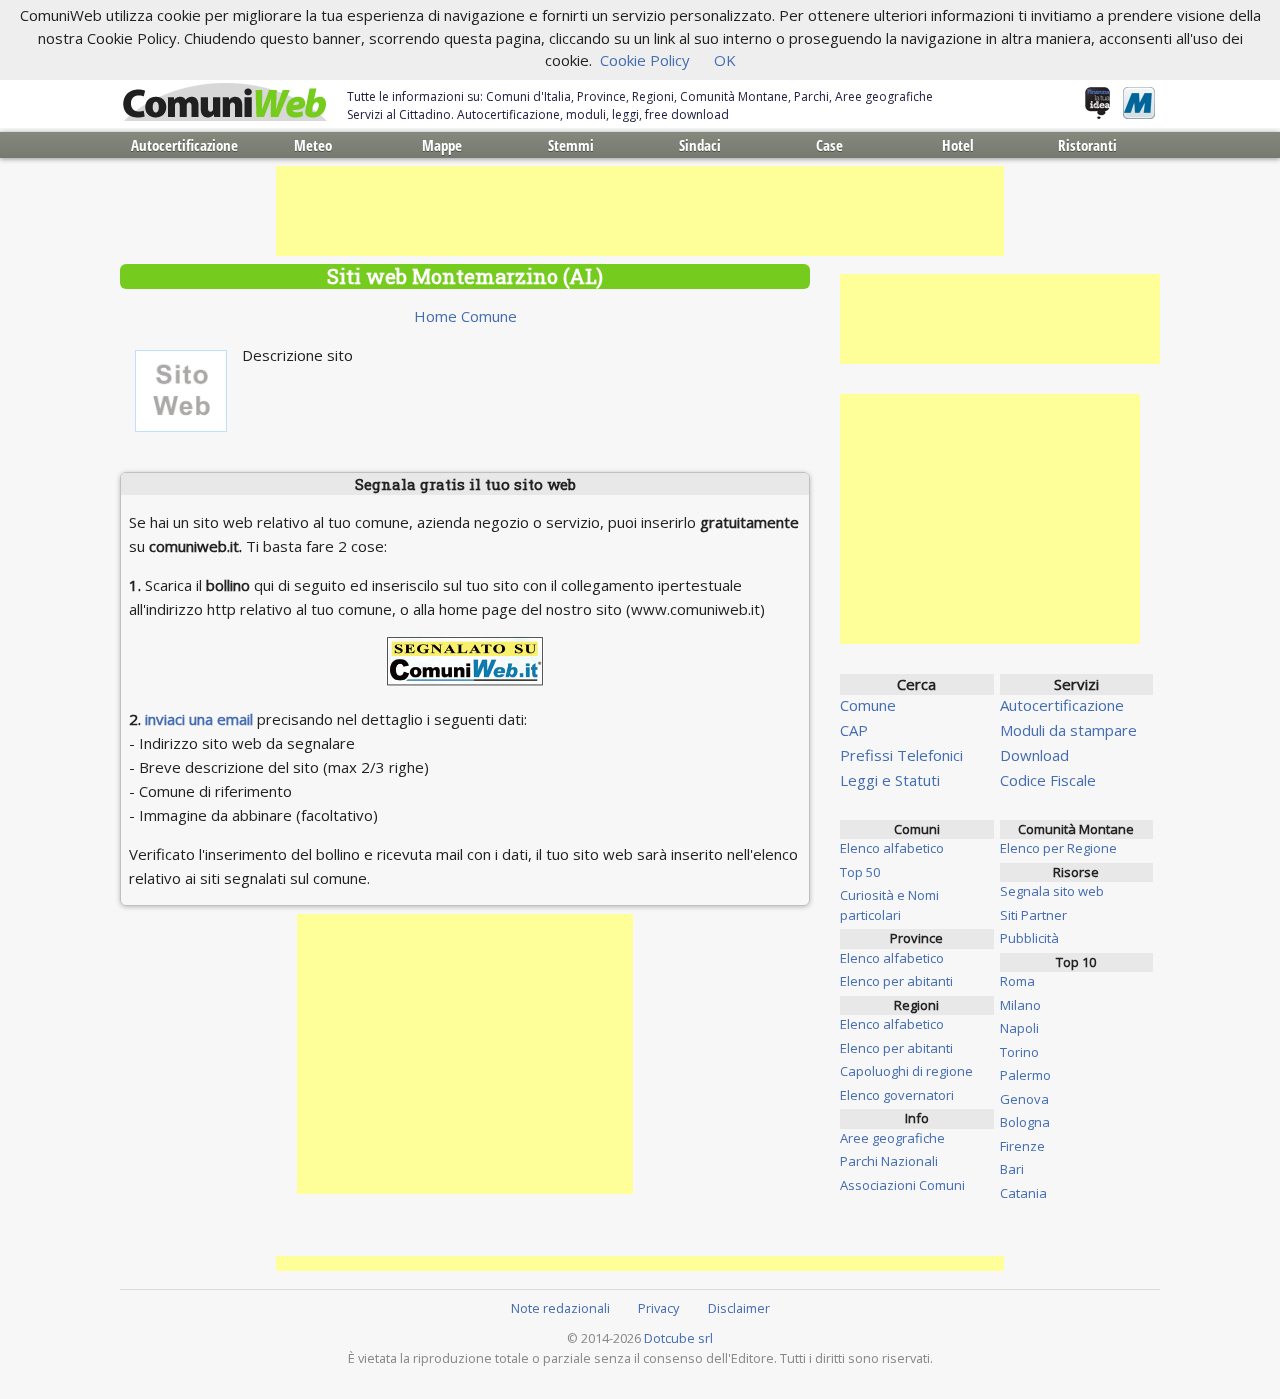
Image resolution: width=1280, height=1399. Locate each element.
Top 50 (860, 872)
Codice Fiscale (1048, 780)
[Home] (225, 103)
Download (1034, 755)
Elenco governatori (897, 1095)
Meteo (313, 145)
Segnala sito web (1052, 891)
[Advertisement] (640, 211)
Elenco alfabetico (892, 848)
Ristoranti (1087, 145)
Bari (1012, 1169)
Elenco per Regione (1058, 848)
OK (725, 60)
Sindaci (700, 145)
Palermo (1025, 1075)
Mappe (442, 145)
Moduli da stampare (1068, 730)
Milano (1020, 1005)
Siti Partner (1033, 915)
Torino (1019, 1052)
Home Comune (465, 316)
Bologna (1025, 1122)
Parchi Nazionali (889, 1161)
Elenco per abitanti (896, 981)
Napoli (1019, 1028)
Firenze (1022, 1146)
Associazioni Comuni (902, 1185)
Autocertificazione (184, 145)
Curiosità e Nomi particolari (889, 905)
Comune (868, 705)
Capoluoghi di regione (906, 1071)
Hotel (958, 145)
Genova (1024, 1099)
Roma (1017, 981)
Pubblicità (1029, 938)
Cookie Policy (645, 60)
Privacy (658, 1308)
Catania (1023, 1193)
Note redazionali (560, 1308)
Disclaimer (739, 1308)
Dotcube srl (678, 1338)
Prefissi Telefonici (901, 755)
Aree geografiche (892, 1138)
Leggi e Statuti (890, 780)
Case (829, 145)
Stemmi (571, 145)
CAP (854, 730)
